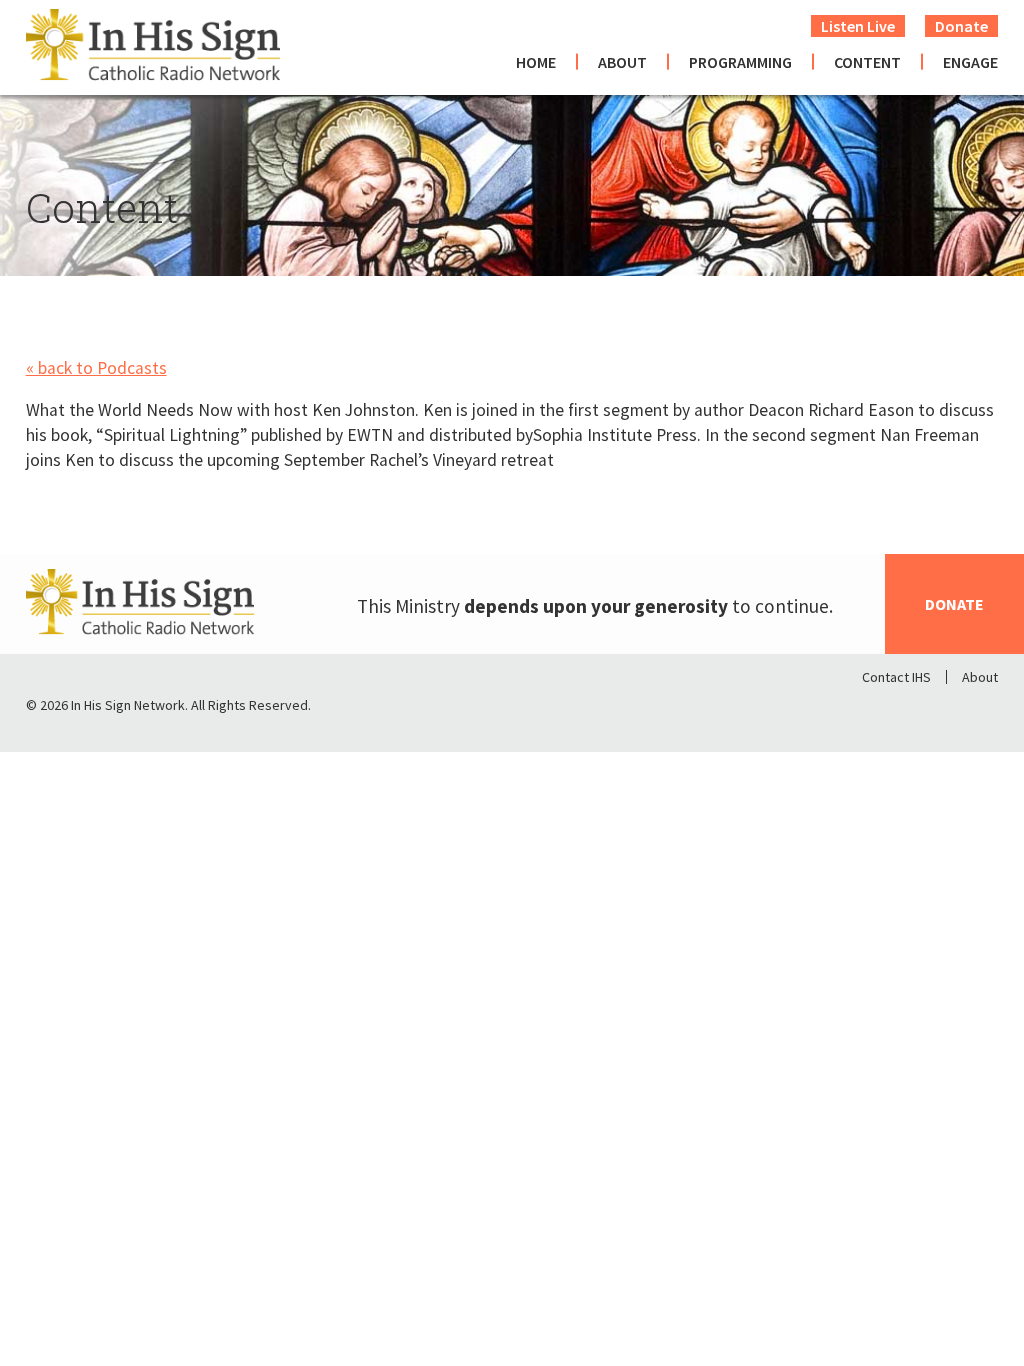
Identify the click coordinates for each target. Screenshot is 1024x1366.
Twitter (930, 710)
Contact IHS (896, 677)
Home (536, 62)
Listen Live (858, 26)
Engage (970, 62)
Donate (961, 26)
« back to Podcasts (96, 368)
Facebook (878, 710)
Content (867, 62)
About (622, 62)
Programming (740, 62)
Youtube (982, 710)
